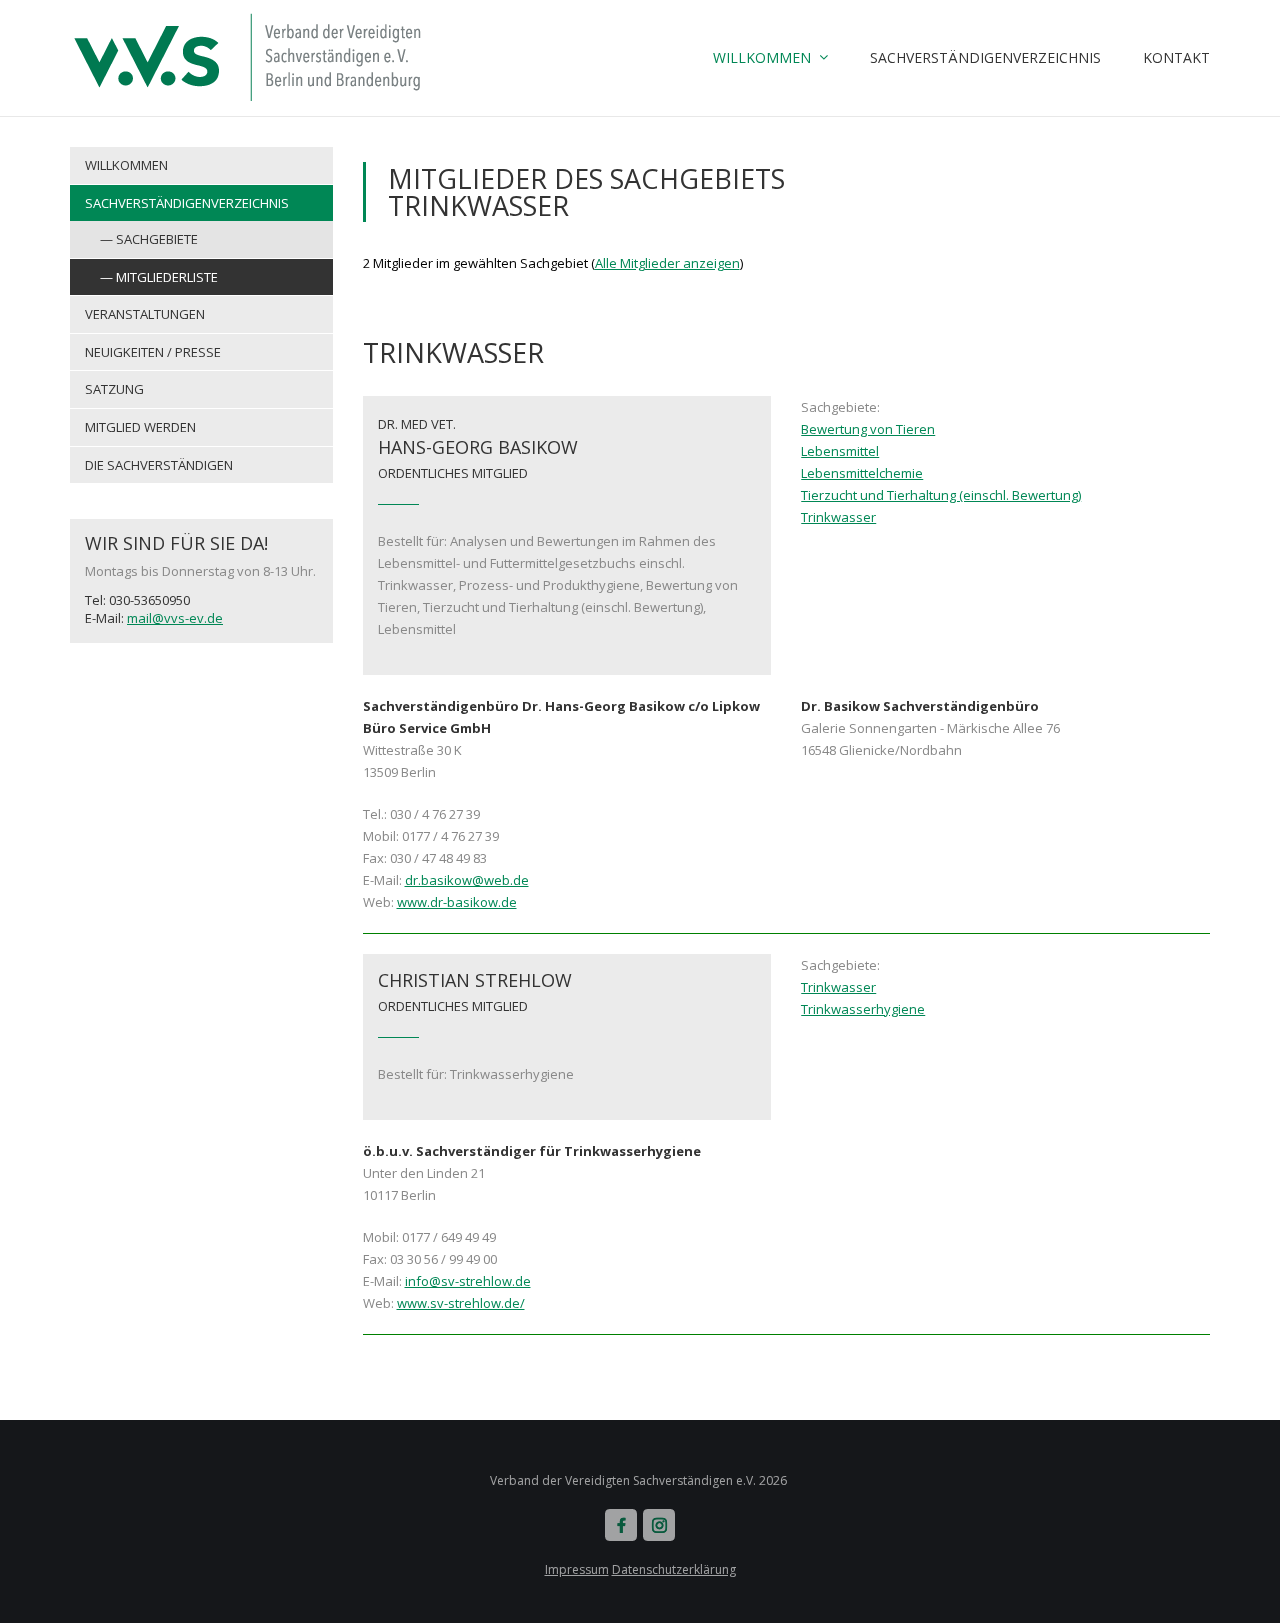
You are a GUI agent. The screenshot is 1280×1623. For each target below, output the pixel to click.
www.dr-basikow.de (457, 902)
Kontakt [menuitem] (1176, 57)
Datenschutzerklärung (674, 1569)
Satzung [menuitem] (114, 389)
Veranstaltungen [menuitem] (145, 314)
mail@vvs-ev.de (175, 618)
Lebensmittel (840, 451)
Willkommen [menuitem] (762, 57)
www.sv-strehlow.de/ (461, 1303)
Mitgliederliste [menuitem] (167, 277)
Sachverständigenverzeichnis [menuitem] (985, 57)
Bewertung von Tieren (868, 429)
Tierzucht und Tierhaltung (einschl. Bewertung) (941, 495)
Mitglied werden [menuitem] (140, 427)
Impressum (577, 1569)
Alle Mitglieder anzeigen (667, 263)
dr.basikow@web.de (467, 880)
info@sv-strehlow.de (468, 1281)
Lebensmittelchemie (862, 473)
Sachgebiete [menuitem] (157, 239)
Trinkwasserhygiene (863, 1009)
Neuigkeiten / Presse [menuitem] (153, 352)
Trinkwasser (838, 517)
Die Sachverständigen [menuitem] (159, 465)
